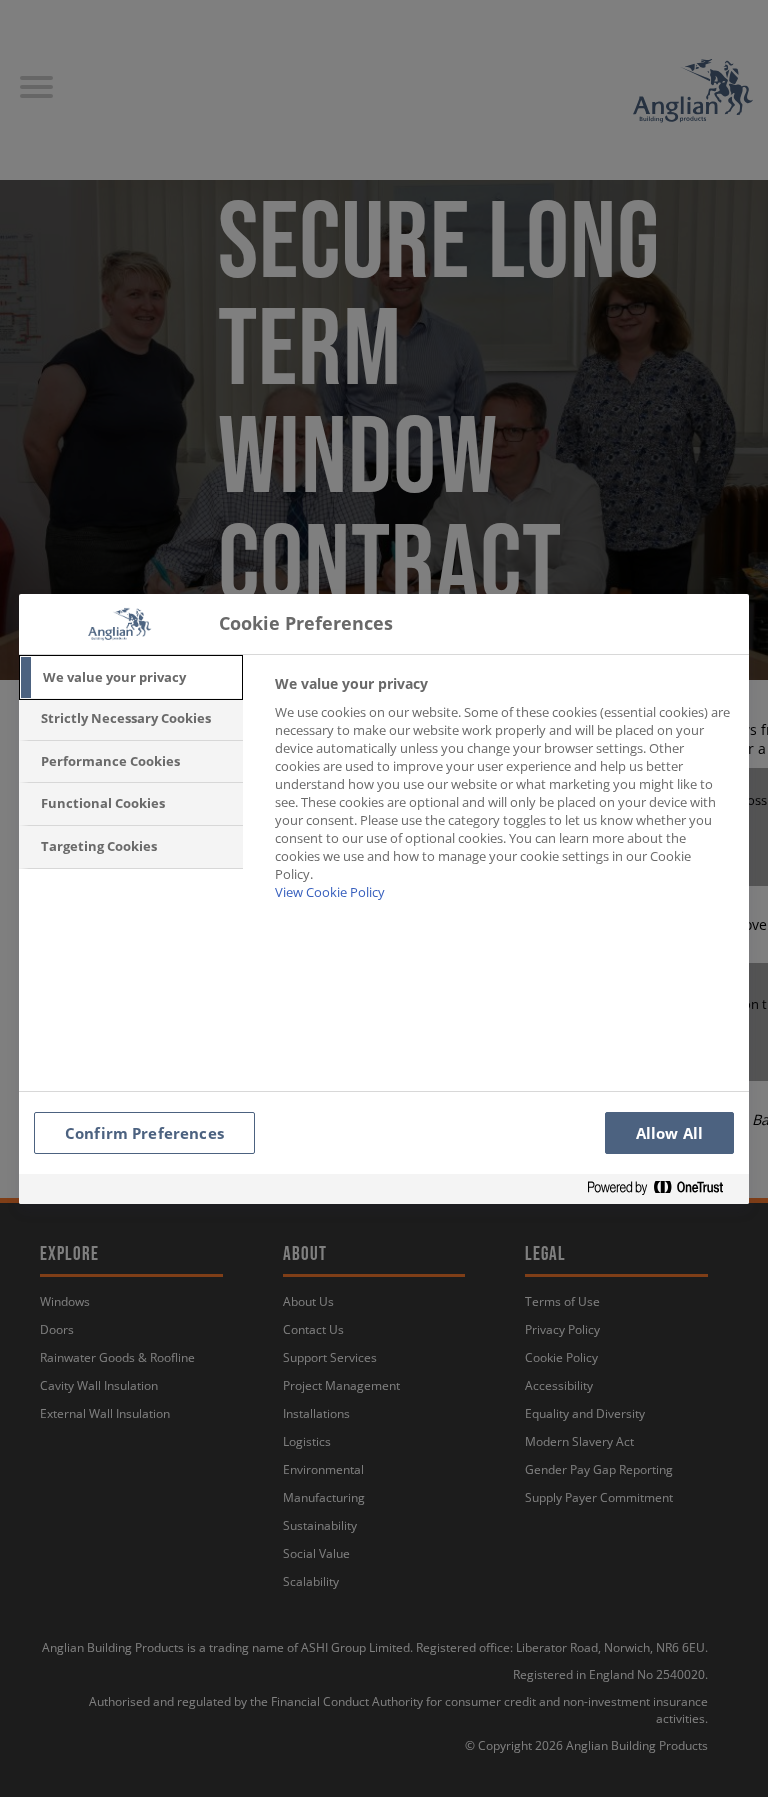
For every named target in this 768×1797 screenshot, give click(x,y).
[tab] (131, 678)
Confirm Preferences (144, 1133)
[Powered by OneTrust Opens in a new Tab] (663, 1188)
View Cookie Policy (330, 892)
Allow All (669, 1133)
